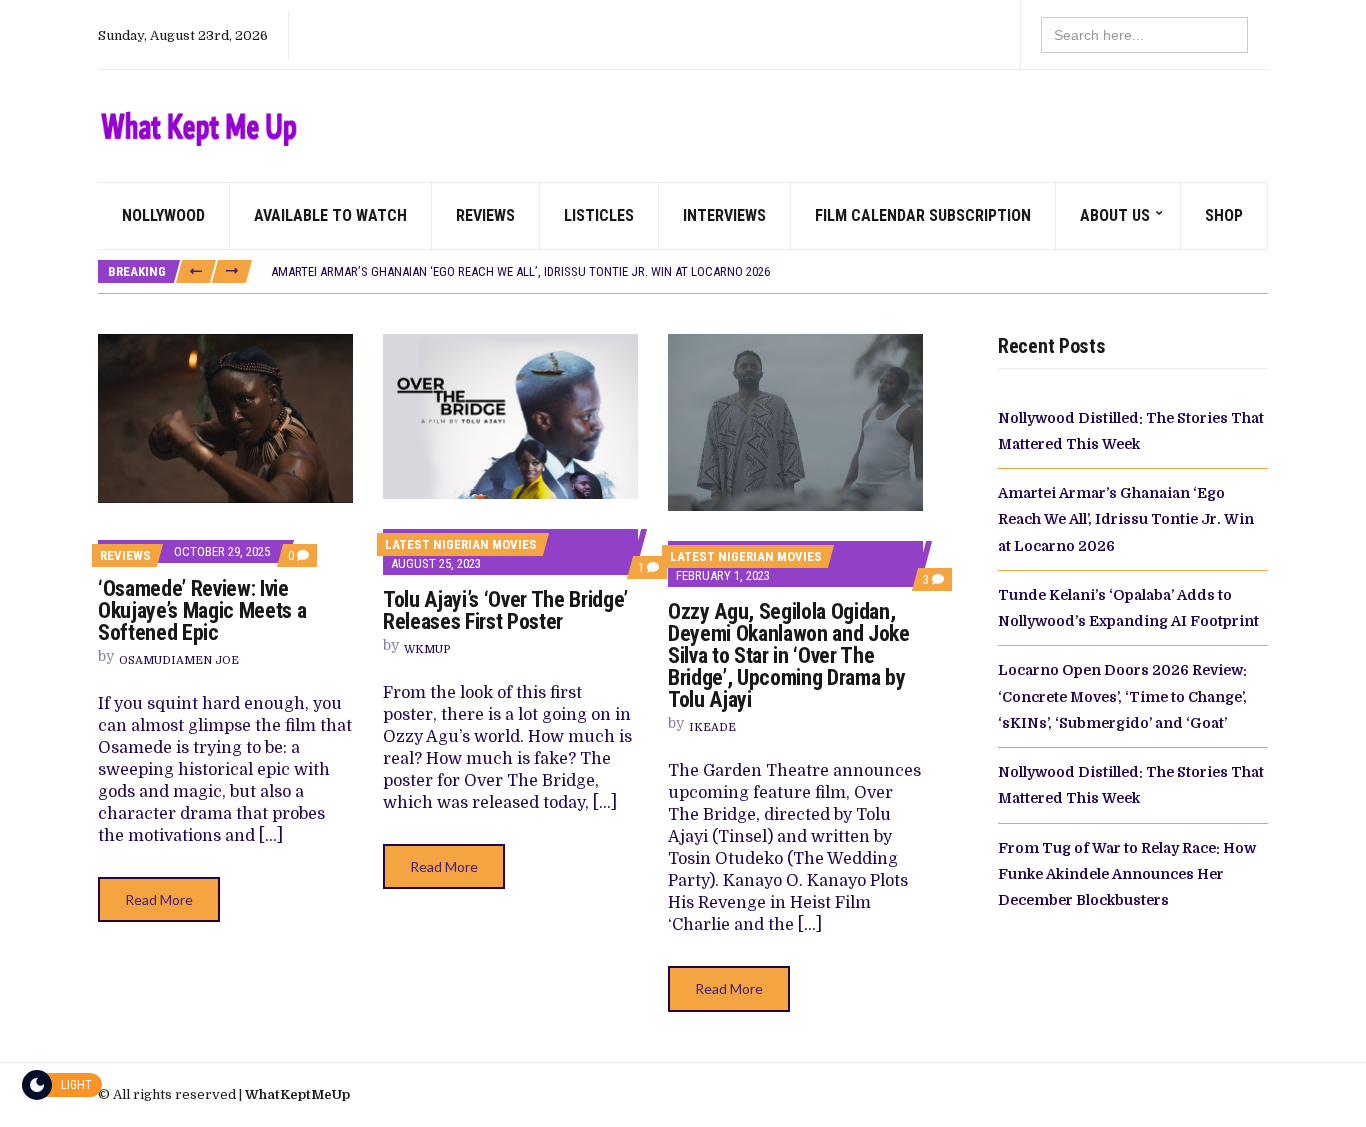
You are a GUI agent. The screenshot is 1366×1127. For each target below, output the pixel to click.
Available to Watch (330, 215)
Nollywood (163, 215)
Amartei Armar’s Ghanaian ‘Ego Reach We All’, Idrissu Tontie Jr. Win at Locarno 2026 (520, 271)
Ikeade (712, 727)
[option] (769, 272)
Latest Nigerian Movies (461, 544)
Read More (159, 899)
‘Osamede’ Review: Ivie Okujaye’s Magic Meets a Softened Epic (202, 610)
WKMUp (427, 649)
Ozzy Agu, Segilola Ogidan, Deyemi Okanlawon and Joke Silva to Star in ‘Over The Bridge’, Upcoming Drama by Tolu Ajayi (789, 655)
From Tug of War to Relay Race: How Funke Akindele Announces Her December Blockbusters (1127, 874)
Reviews (485, 215)
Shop (1224, 215)
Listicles (599, 215)
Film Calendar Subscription (923, 215)
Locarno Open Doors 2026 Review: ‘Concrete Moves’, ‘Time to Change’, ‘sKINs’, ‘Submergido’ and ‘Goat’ (1122, 696)
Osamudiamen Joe (179, 660)
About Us (1115, 215)
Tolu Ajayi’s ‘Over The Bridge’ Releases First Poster (505, 610)
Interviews (724, 215)
